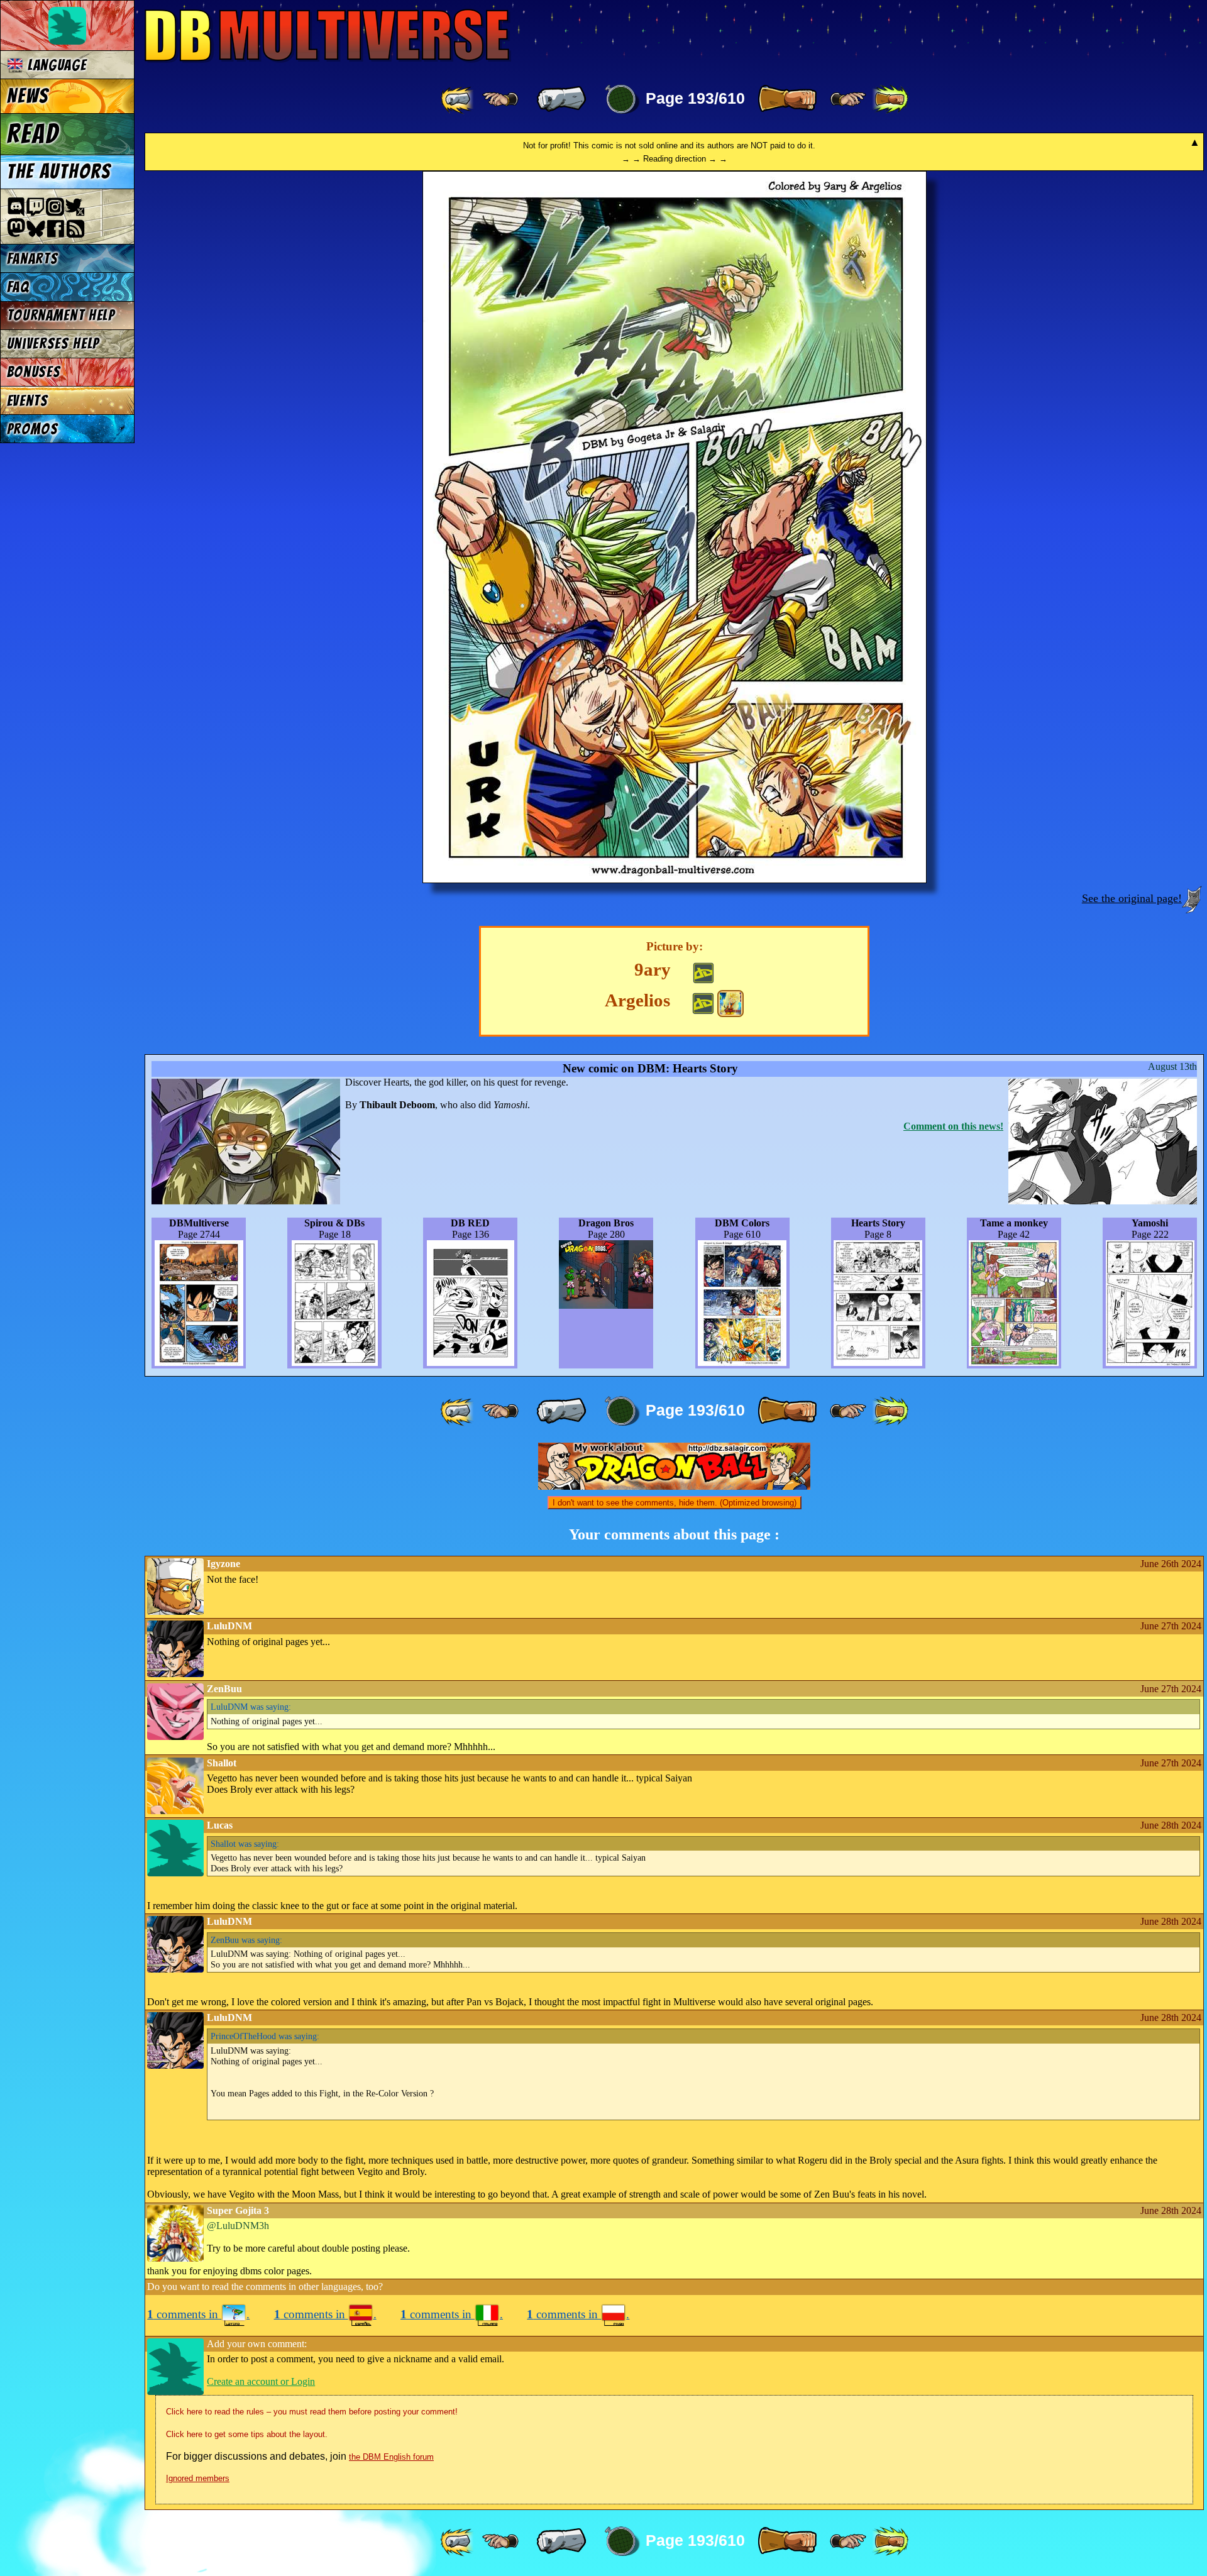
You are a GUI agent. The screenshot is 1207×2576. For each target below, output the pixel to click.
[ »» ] (890, 99)
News (28, 96)
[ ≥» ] (848, 99)
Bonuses (34, 372)
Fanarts (33, 259)
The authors (59, 172)
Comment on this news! (953, 1126)
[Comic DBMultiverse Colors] (730, 1003)
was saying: (251, 1707)
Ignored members (198, 2478)
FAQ (18, 287)
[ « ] (561, 99)
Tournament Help (61, 315)
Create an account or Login (261, 2381)
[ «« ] (458, 99)
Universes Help (53, 344)
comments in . (198, 2314)
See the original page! (1132, 898)
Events (28, 401)
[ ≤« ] (500, 99)
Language (55, 65)
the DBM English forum (391, 2457)
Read (33, 134)
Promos (33, 429)
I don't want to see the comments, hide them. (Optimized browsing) (675, 1503)
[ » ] (787, 99)
